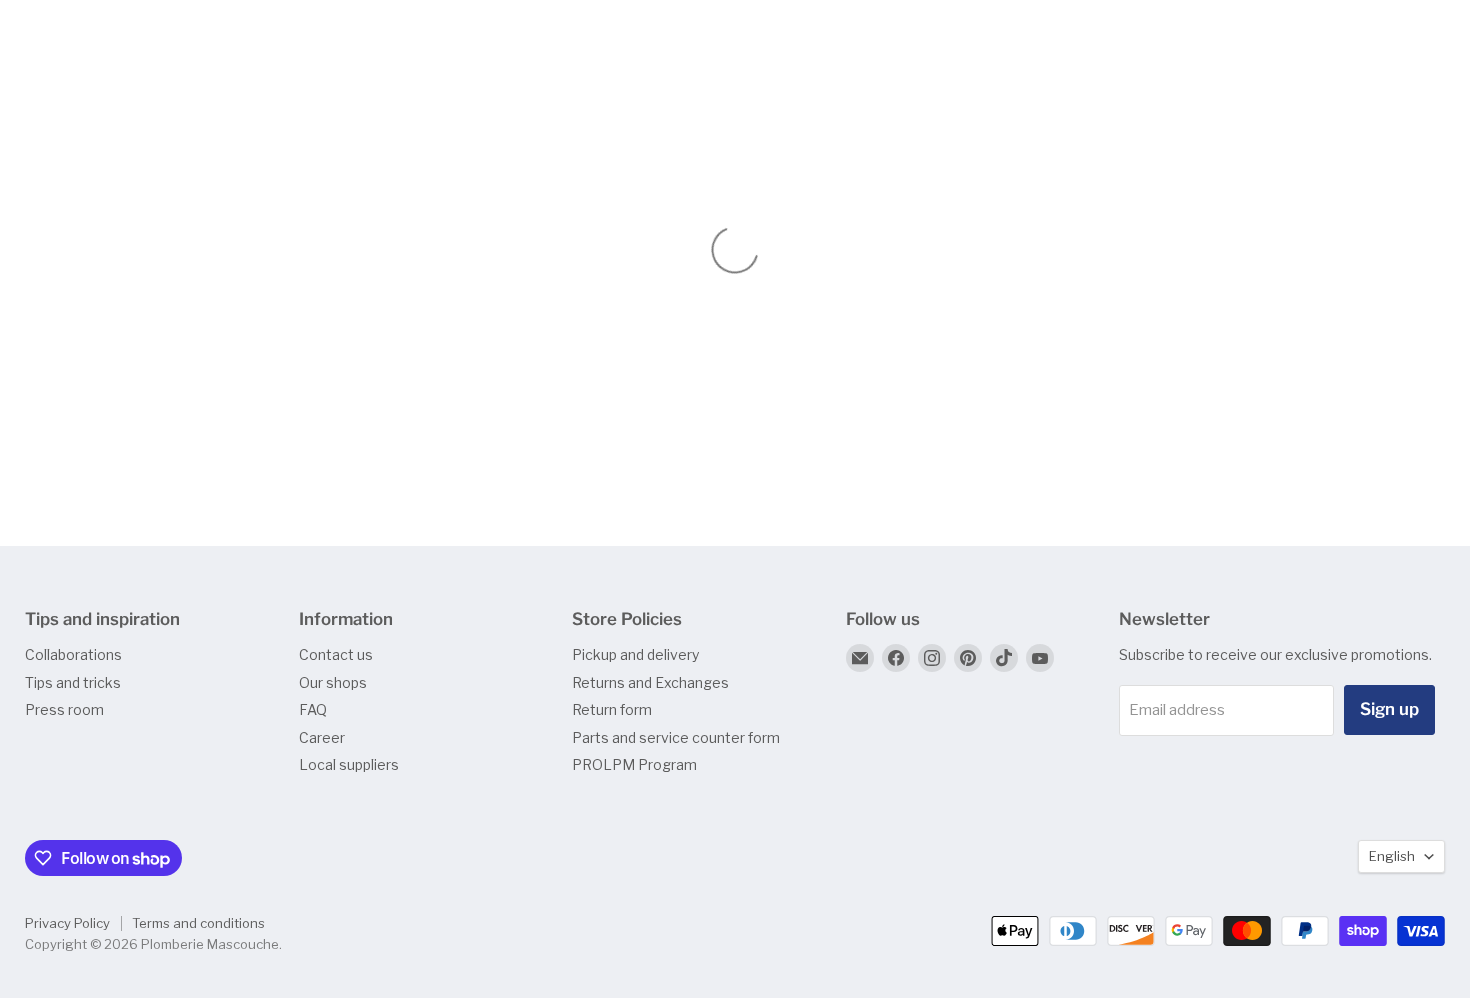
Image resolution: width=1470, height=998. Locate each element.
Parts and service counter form (676, 737)
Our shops (333, 682)
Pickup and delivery (635, 654)
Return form (612, 709)
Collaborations (73, 654)
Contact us (336, 654)
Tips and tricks (73, 682)
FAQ (313, 709)
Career (322, 737)
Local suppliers (349, 764)
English (1392, 856)
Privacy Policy (67, 923)
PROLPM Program (634, 764)
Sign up (1389, 709)
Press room (64, 709)
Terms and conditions (198, 923)
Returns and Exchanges (650, 682)
